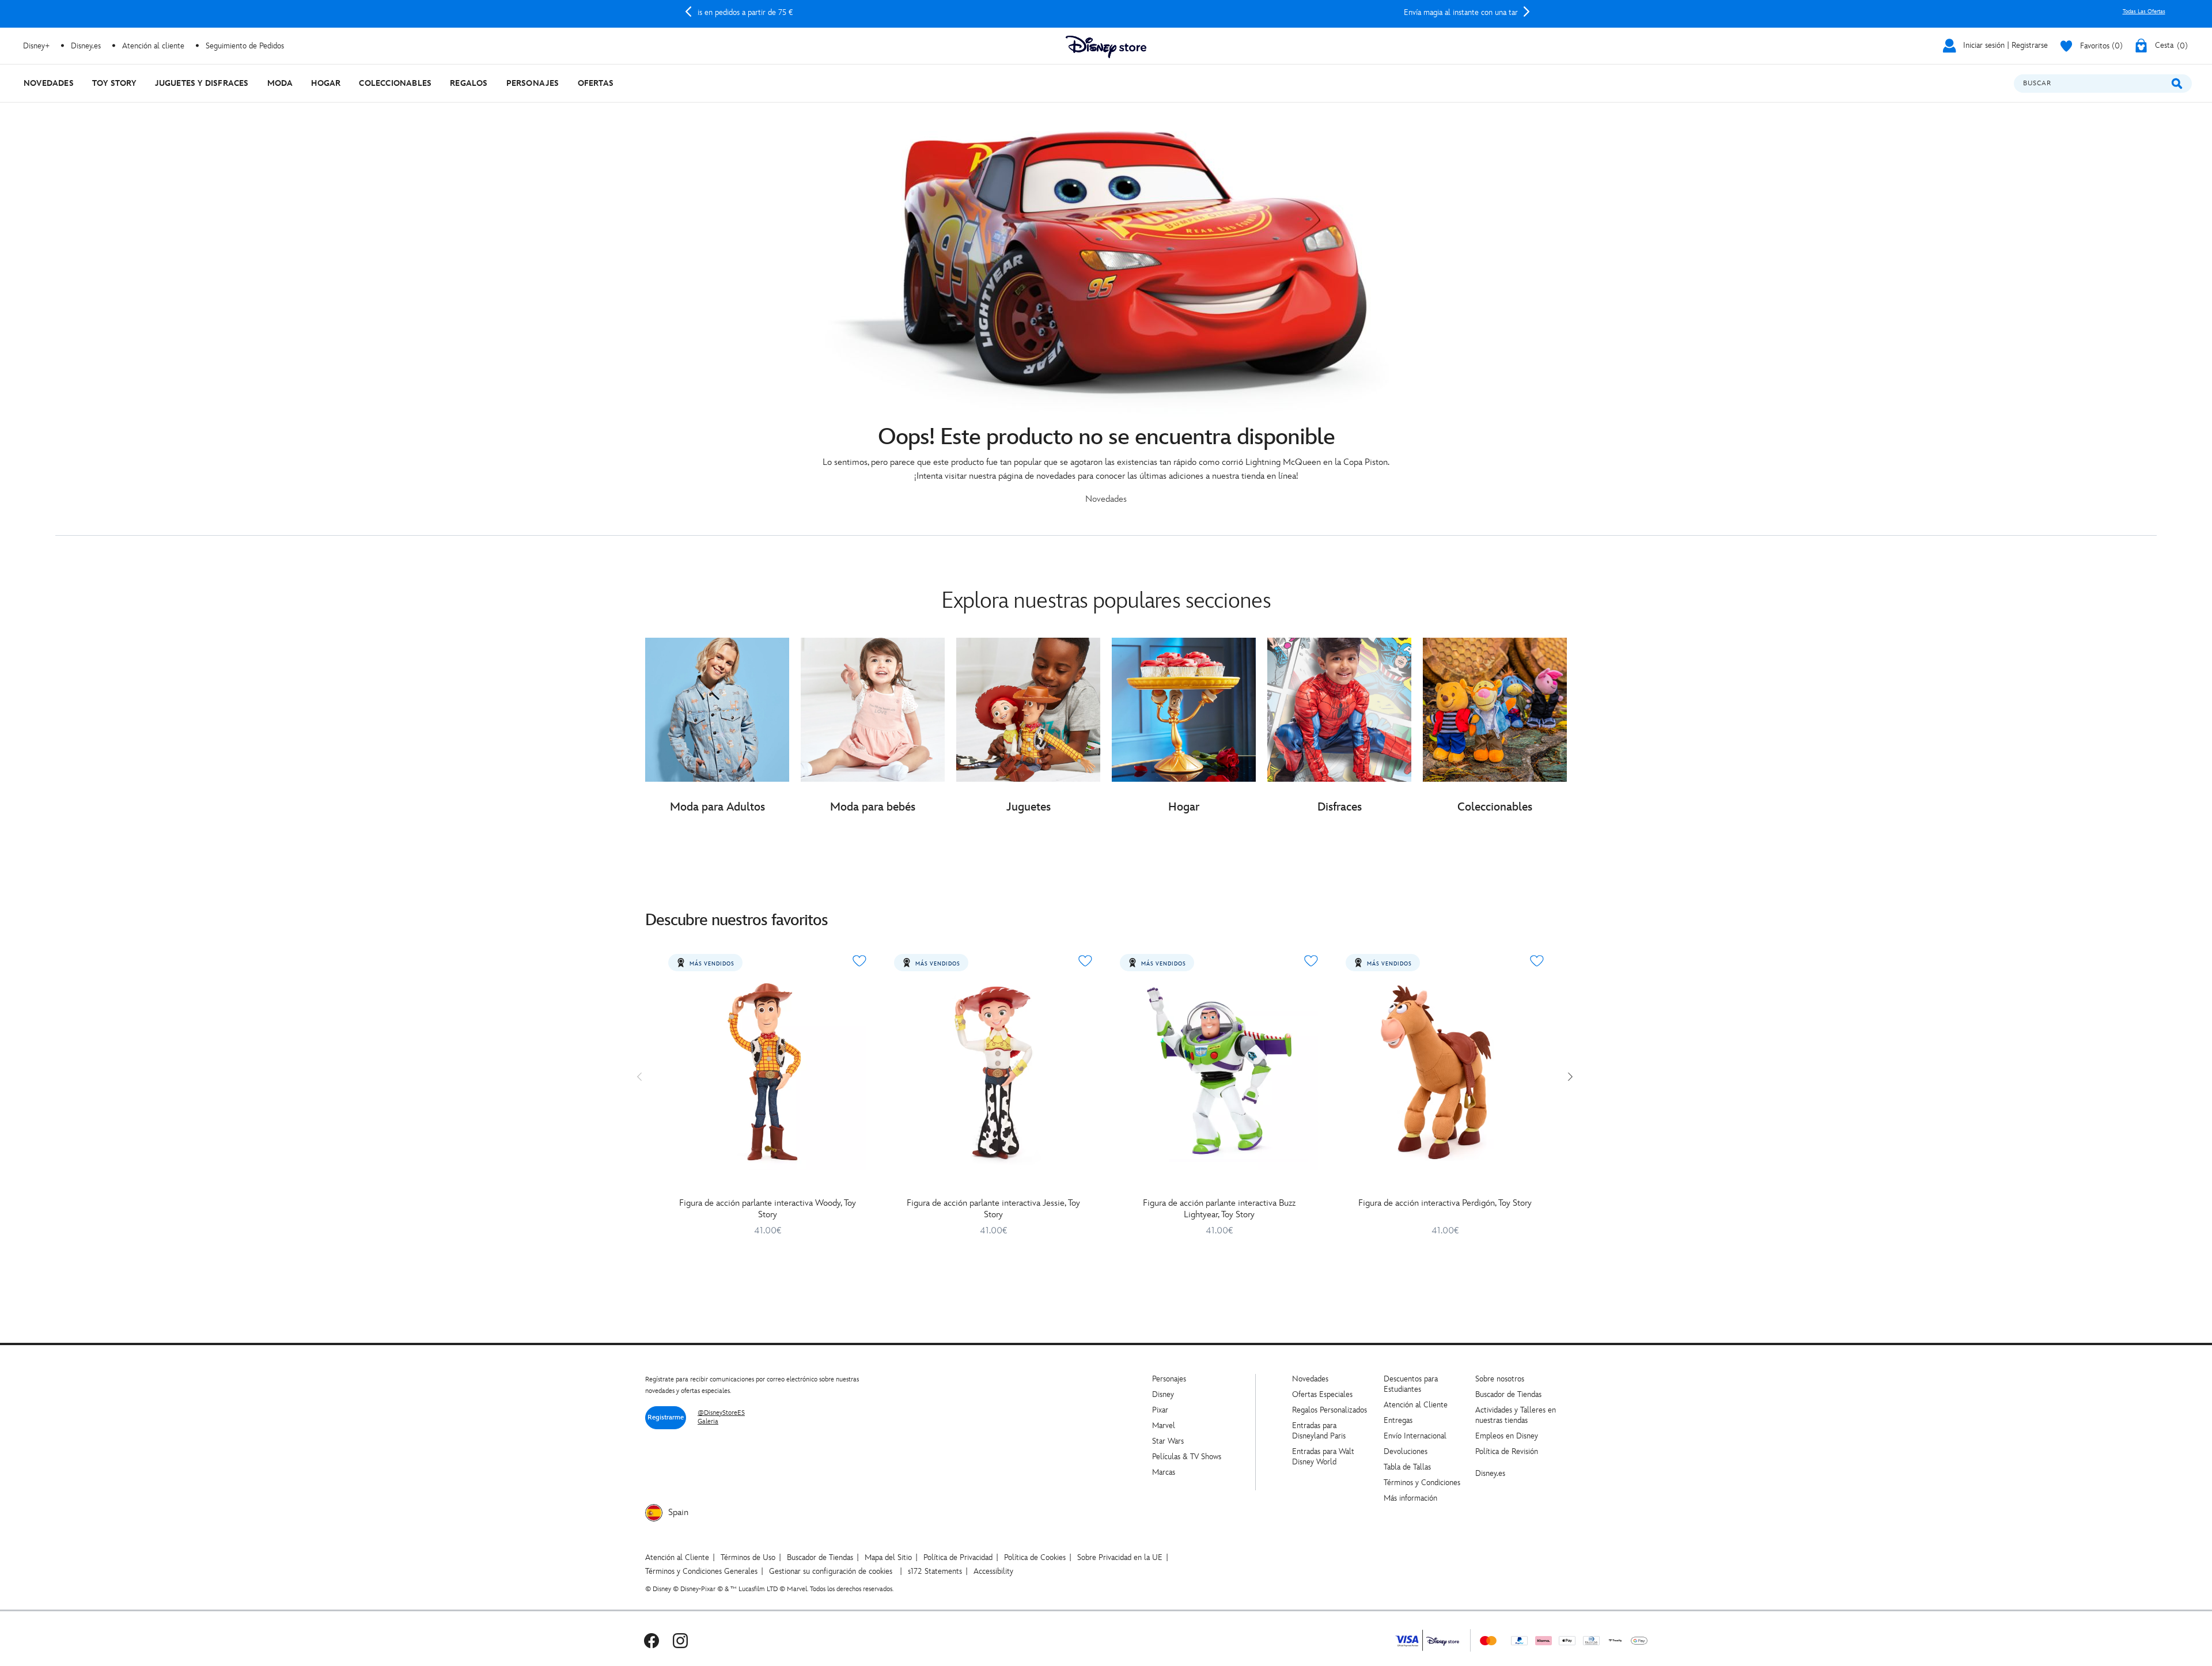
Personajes (1169, 1379)
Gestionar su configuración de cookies (831, 1571)
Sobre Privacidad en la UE (1120, 1557)
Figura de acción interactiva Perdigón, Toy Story (1445, 1203)
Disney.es (86, 46)
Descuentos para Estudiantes (1411, 1384)
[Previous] (688, 12)
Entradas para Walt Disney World (1323, 1457)
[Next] (1527, 12)
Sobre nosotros (1500, 1379)
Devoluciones (1406, 1451)
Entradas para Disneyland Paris (1319, 1431)
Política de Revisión (1507, 1451)
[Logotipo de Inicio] (1106, 47)
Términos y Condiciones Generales (701, 1571)
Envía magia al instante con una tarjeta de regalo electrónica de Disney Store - (1107, 12)
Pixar (1160, 1410)
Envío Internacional (1415, 1436)
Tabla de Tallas (1407, 1467)
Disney (1163, 1394)
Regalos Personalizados (1330, 1410)
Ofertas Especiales (1322, 1394)
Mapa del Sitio (888, 1557)
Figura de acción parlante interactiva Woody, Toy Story (768, 1209)
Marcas (1164, 1472)
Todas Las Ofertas (2144, 12)
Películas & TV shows (1187, 1457)
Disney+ (36, 46)
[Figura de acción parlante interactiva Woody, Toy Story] (767, 1071)
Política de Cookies (1035, 1557)
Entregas (1398, 1420)
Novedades (1310, 1379)
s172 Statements (935, 1571)
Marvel (1164, 1425)
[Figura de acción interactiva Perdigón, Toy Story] (1445, 1071)
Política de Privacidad (958, 1557)
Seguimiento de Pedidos (245, 46)
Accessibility (993, 1571)
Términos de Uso (748, 1557)
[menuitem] (49, 83)
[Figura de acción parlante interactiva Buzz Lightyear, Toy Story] (1219, 1071)
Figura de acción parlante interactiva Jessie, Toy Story (993, 1209)
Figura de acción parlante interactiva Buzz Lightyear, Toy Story (1219, 1209)
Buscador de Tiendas (1508, 1394)
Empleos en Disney (1507, 1436)
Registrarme (666, 1417)
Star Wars (1168, 1441)
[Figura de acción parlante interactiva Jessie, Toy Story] (993, 1071)
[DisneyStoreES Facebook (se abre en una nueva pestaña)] (652, 1640)
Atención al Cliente (1416, 1405)
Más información (1410, 1498)
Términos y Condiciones (1422, 1483)
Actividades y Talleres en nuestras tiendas (1516, 1415)
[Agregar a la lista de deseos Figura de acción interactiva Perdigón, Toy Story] (1537, 961)
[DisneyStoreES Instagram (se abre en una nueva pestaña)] (680, 1640)
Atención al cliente (153, 46)
